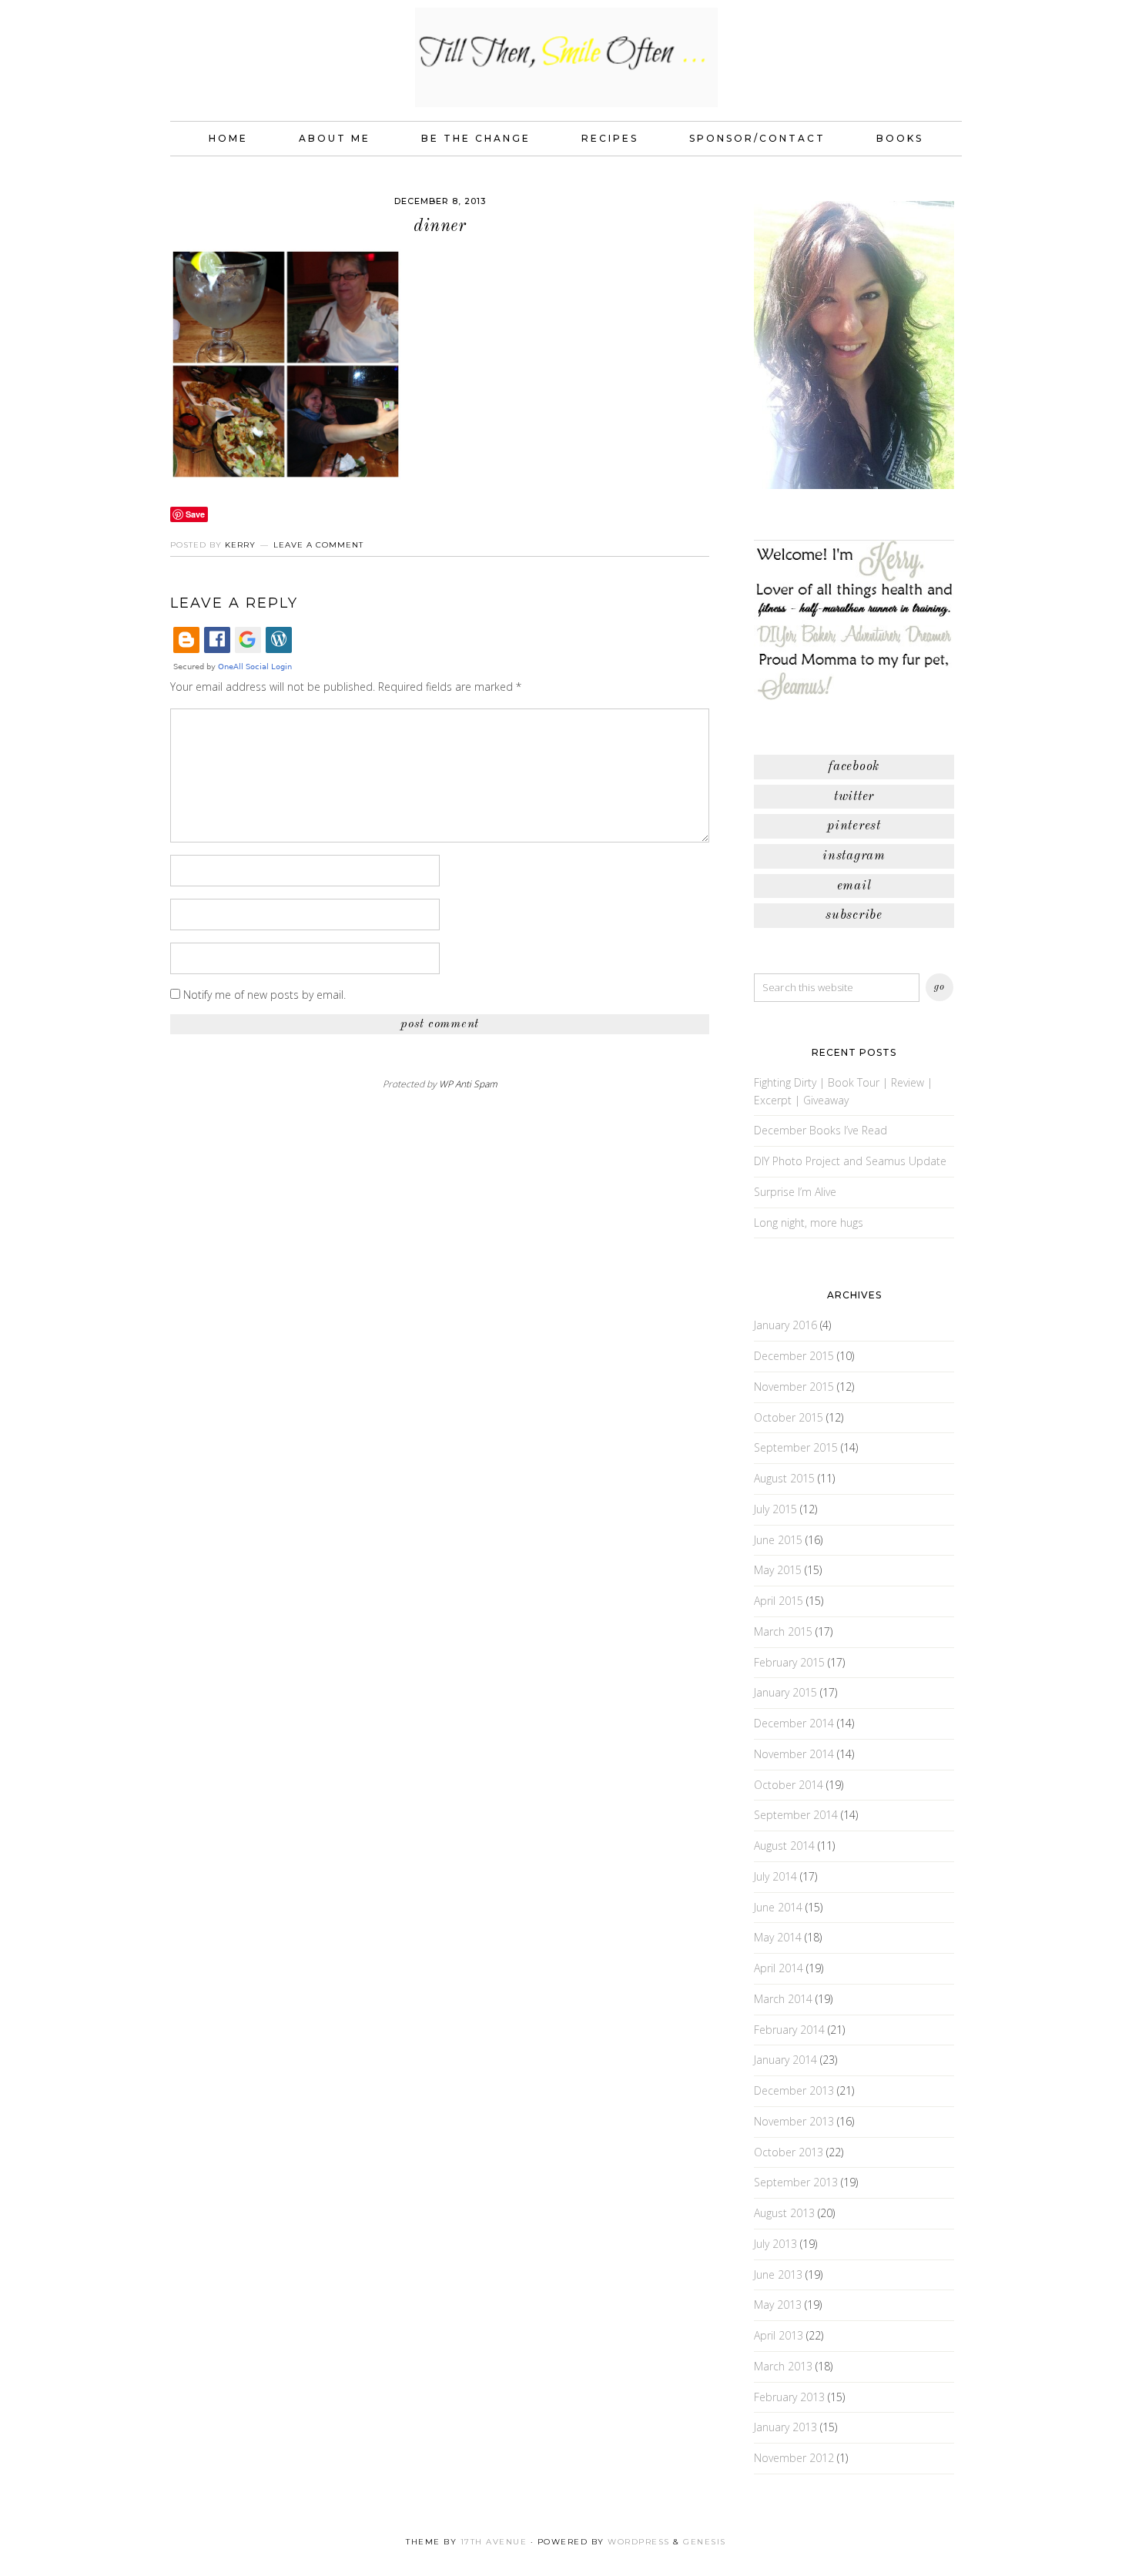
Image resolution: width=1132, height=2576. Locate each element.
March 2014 (783, 1999)
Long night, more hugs (809, 1223)
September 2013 (796, 2182)
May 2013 (778, 2305)
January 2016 (785, 1325)
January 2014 (785, 2060)
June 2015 (778, 1540)
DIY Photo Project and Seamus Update (850, 1161)
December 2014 (794, 1723)
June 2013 (778, 2275)
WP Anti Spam (468, 1084)
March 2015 (783, 1631)
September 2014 (796, 1815)
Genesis (705, 2542)
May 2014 (778, 1937)
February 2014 (789, 2030)
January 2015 (785, 1692)
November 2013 (794, 2121)
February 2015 (789, 1662)
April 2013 (779, 2335)
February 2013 (789, 2397)
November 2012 (794, 2458)
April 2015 (779, 1601)
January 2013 (785, 2427)
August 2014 (784, 1846)
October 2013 (789, 2152)
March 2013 (783, 2366)
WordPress (639, 2542)
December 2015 (794, 1356)
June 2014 (778, 1907)
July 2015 (775, 1509)
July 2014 (775, 1876)
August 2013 (784, 2213)
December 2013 (794, 2090)
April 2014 (779, 1968)
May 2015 (778, 1570)
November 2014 (794, 1754)
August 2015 (784, 1478)
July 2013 (775, 2244)
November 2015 (794, 1387)
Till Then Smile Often (566, 57)
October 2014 (789, 1785)
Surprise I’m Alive (795, 1192)
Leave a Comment (318, 545)
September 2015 (796, 1447)
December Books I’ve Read (821, 1130)
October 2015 (789, 1417)
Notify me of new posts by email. (265, 995)
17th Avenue (494, 2542)
